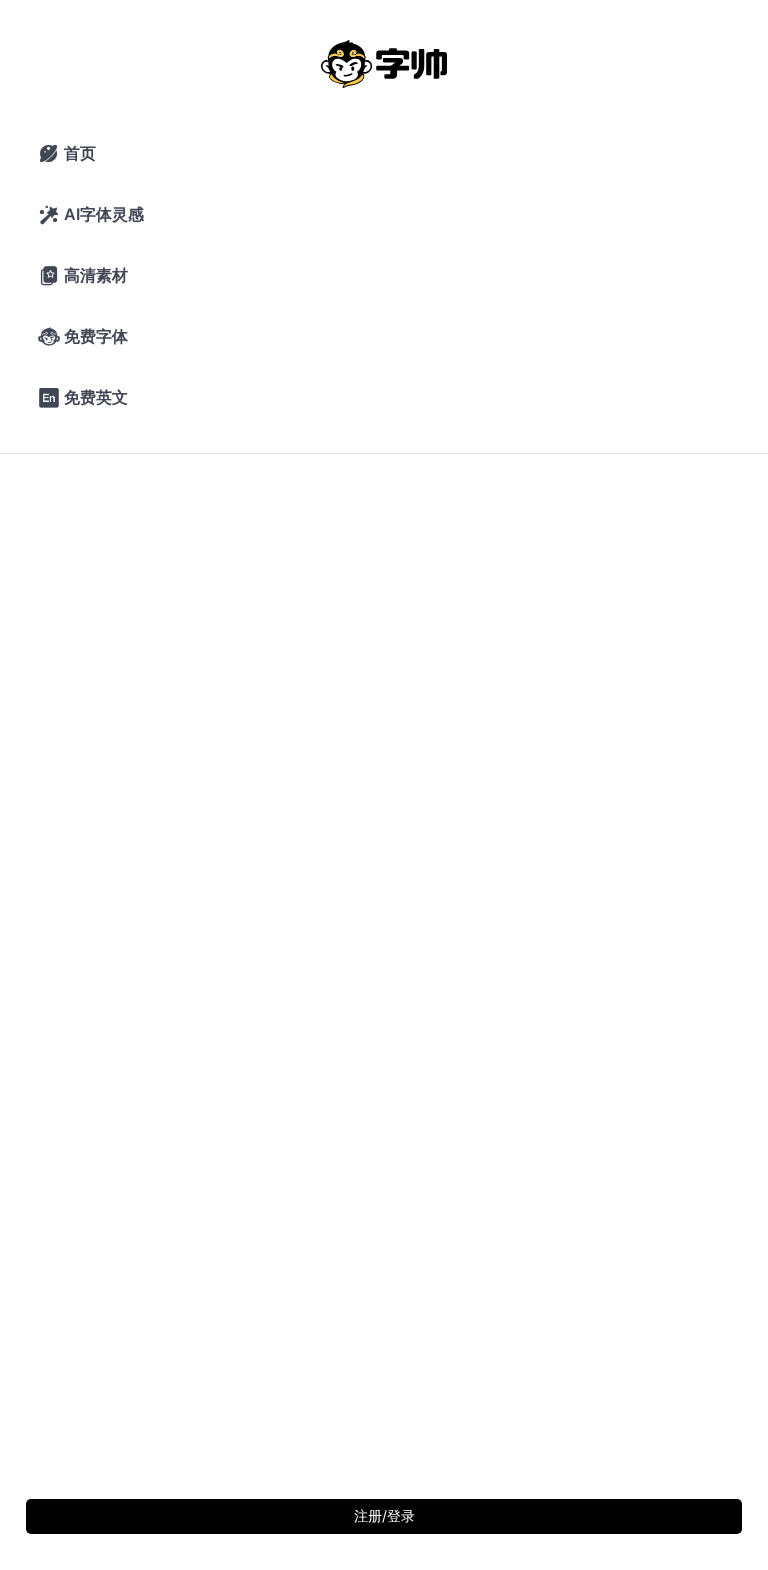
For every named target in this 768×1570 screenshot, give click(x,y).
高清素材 (83, 276)
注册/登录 (384, 1515)
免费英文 (83, 398)
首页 (67, 154)
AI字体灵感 (91, 215)
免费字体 (83, 337)
